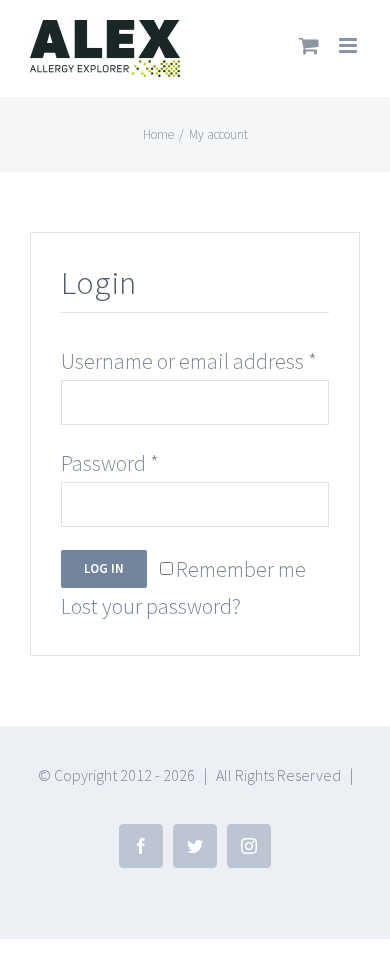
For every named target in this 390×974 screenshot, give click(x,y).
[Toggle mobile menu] (349, 45)
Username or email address (189, 361)
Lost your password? (151, 606)
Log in (104, 568)
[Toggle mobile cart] (309, 45)
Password (110, 463)
